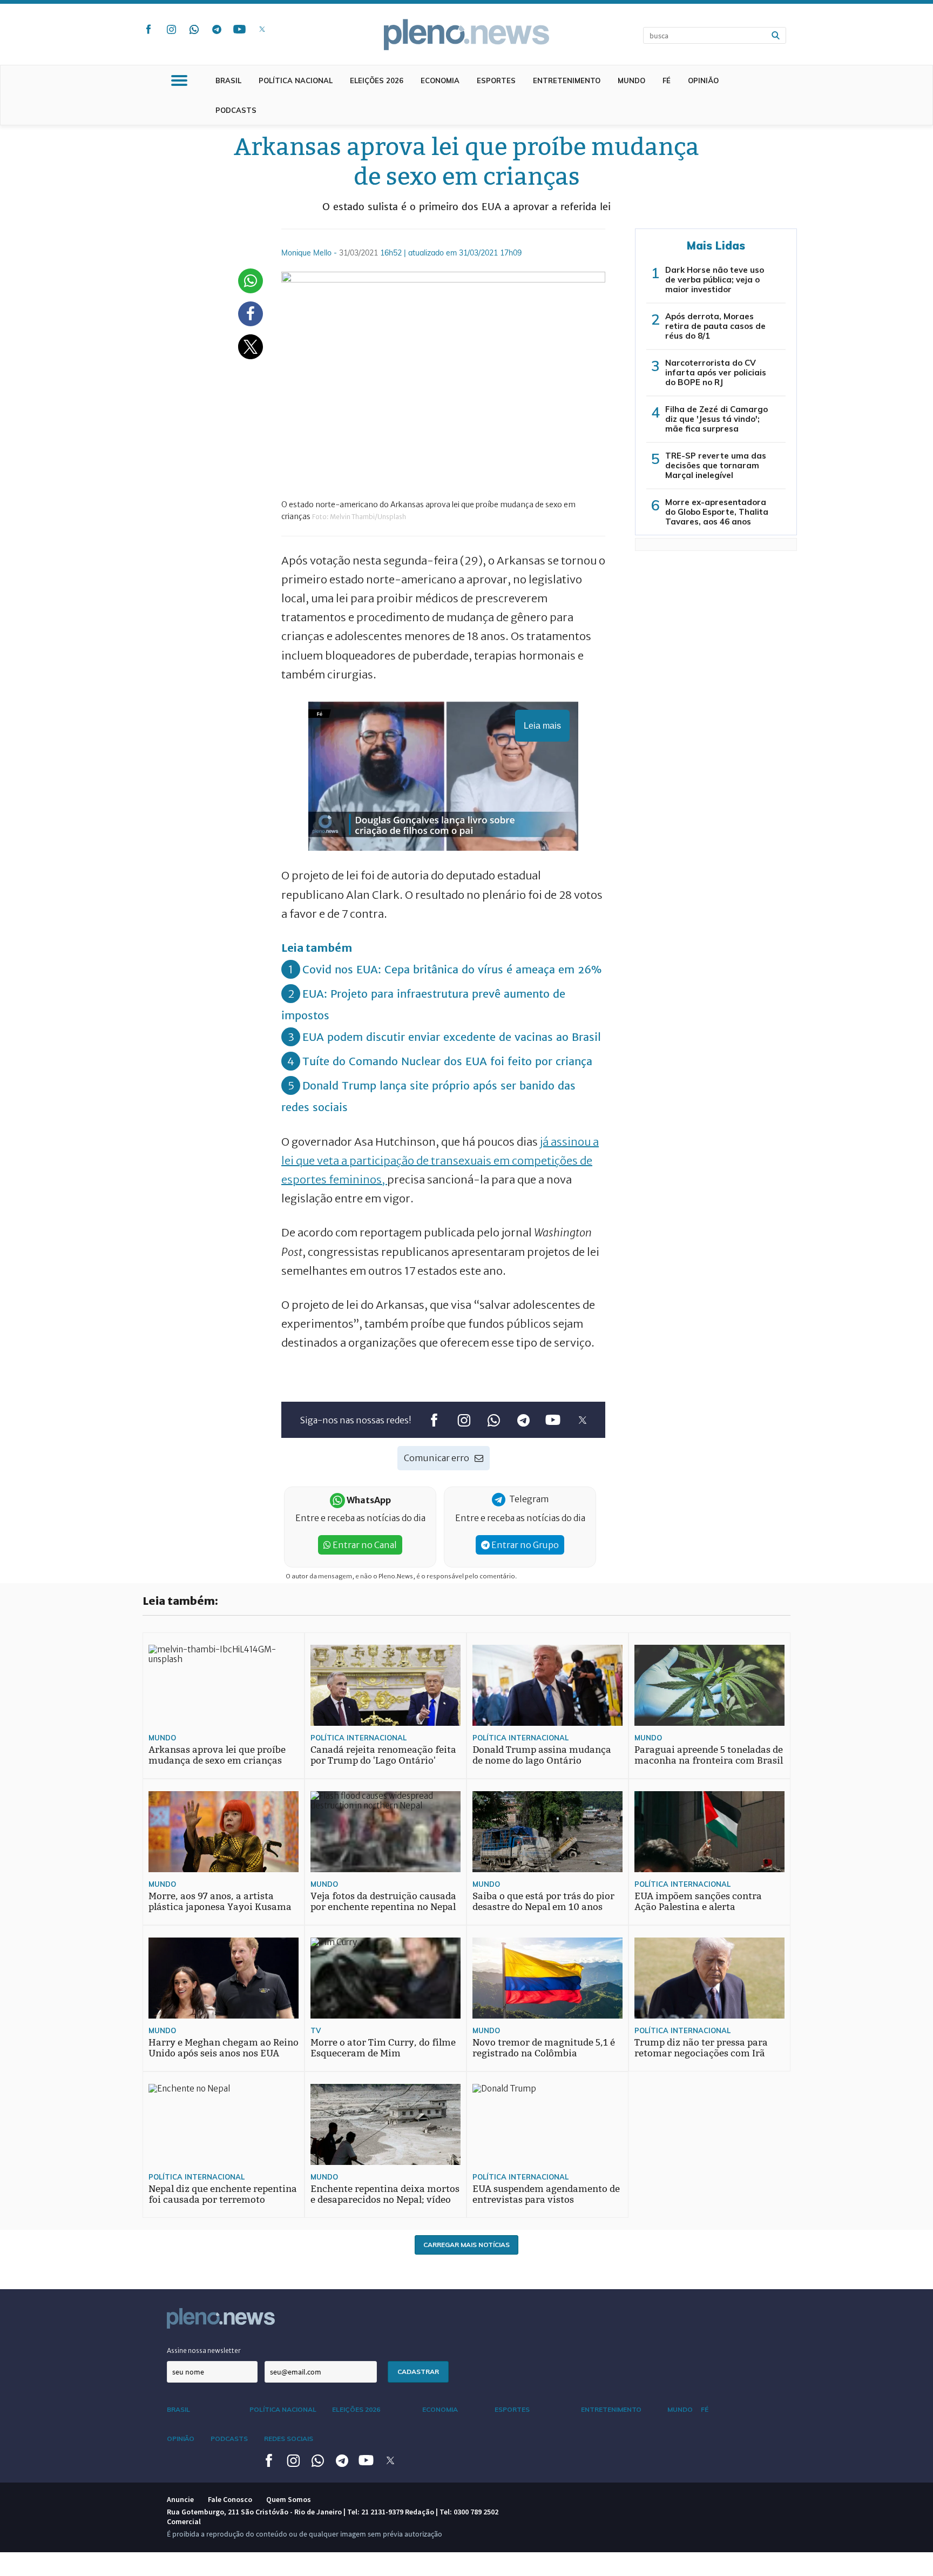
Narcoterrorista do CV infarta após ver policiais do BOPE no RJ (716, 372)
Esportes (496, 80)
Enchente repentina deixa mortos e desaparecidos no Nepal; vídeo (385, 2194)
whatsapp (194, 29)
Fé (667, 80)
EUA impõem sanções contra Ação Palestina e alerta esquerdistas (698, 1907)
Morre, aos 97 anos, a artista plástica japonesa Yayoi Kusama (220, 1902)
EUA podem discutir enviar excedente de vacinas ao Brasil (452, 1037)
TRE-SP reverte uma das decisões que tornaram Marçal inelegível (716, 465)
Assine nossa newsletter (204, 2350)
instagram (171, 29)
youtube (239, 29)
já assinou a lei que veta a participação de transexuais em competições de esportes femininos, (440, 1161)
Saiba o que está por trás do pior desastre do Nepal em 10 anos (543, 1902)
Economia (440, 80)
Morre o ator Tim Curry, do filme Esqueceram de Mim (383, 2048)
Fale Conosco (230, 2499)
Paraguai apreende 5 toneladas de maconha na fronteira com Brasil (709, 1755)
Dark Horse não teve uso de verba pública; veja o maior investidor (715, 280)
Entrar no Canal (364, 1545)
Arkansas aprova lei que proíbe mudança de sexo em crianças (217, 1755)
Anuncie (180, 2499)
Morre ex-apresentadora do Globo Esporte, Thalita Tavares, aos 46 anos (717, 512)
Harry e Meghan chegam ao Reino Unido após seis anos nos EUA (224, 2048)
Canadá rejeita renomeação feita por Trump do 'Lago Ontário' (383, 1755)
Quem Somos (289, 2499)
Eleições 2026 (377, 80)
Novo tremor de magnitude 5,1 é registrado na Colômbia (544, 2048)
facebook (148, 29)
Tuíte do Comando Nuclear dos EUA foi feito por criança (447, 1061)
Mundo (631, 80)
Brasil (228, 80)
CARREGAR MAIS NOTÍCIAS (466, 2245)
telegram (217, 29)
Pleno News (466, 35)
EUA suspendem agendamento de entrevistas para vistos (546, 2194)
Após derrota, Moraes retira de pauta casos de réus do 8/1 (715, 326)
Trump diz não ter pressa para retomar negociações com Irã (701, 2048)
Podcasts (236, 110)
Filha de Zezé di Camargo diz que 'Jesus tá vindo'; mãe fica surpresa (716, 419)
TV (316, 2030)
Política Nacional (296, 80)
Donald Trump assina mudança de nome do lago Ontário (542, 1755)
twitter (262, 29)
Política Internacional (359, 1738)
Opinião (703, 80)
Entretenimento (567, 80)
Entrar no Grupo (524, 1545)
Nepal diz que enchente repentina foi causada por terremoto (223, 2194)
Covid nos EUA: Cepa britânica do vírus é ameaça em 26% (452, 969)
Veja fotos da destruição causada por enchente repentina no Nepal (383, 1902)
